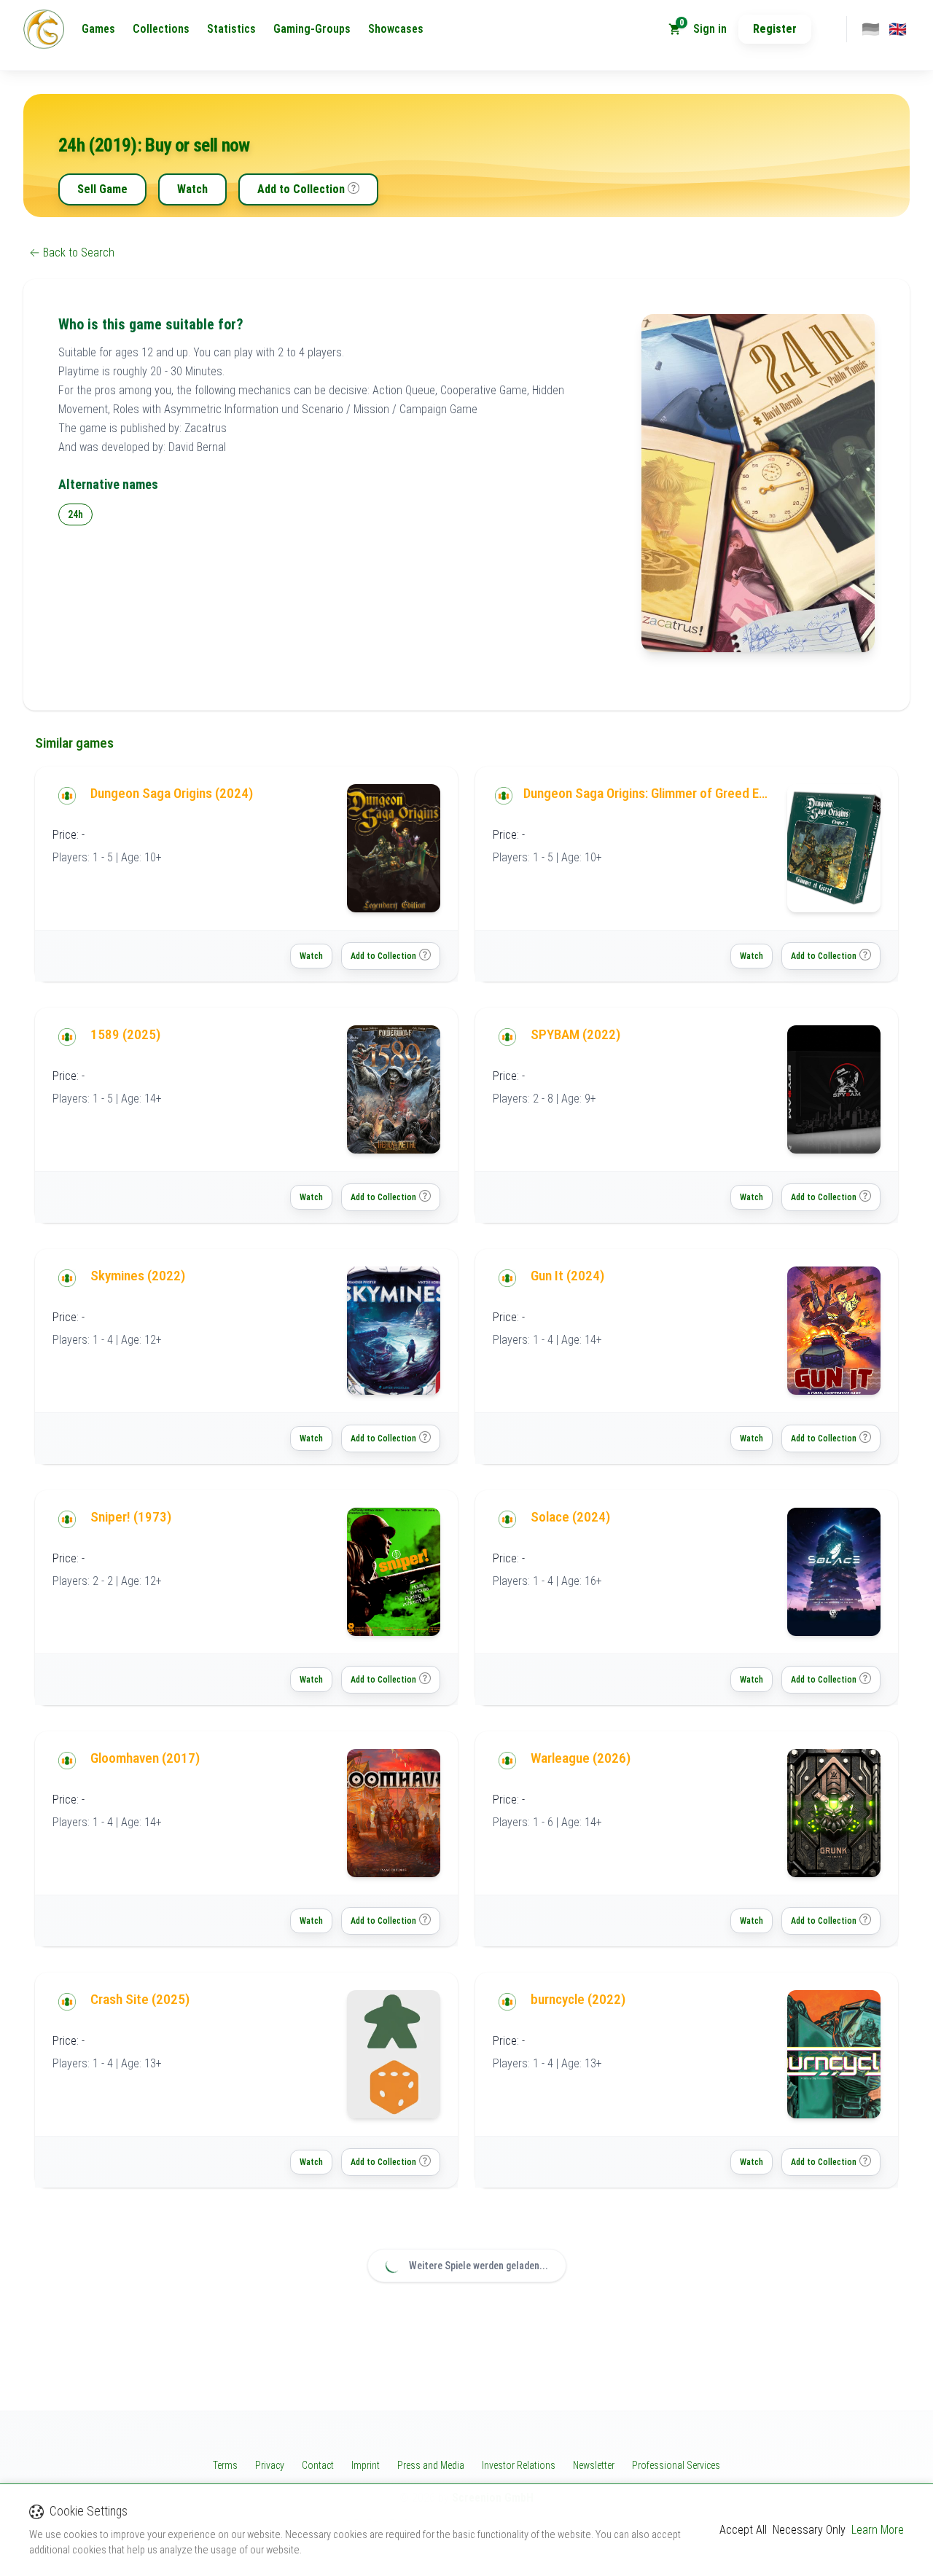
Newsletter (594, 2465)
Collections (161, 29)
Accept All (743, 2530)
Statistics (231, 29)
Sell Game (102, 189)
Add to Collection (301, 189)
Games (98, 29)
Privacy (270, 2465)
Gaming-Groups (312, 29)
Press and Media (431, 2465)
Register (775, 29)
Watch (192, 189)
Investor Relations (519, 2465)
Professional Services (676, 2465)
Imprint (366, 2465)
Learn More (878, 2530)
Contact (318, 2465)
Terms (225, 2465)
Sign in (710, 29)
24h (75, 514)
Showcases (396, 29)
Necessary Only (809, 2530)
